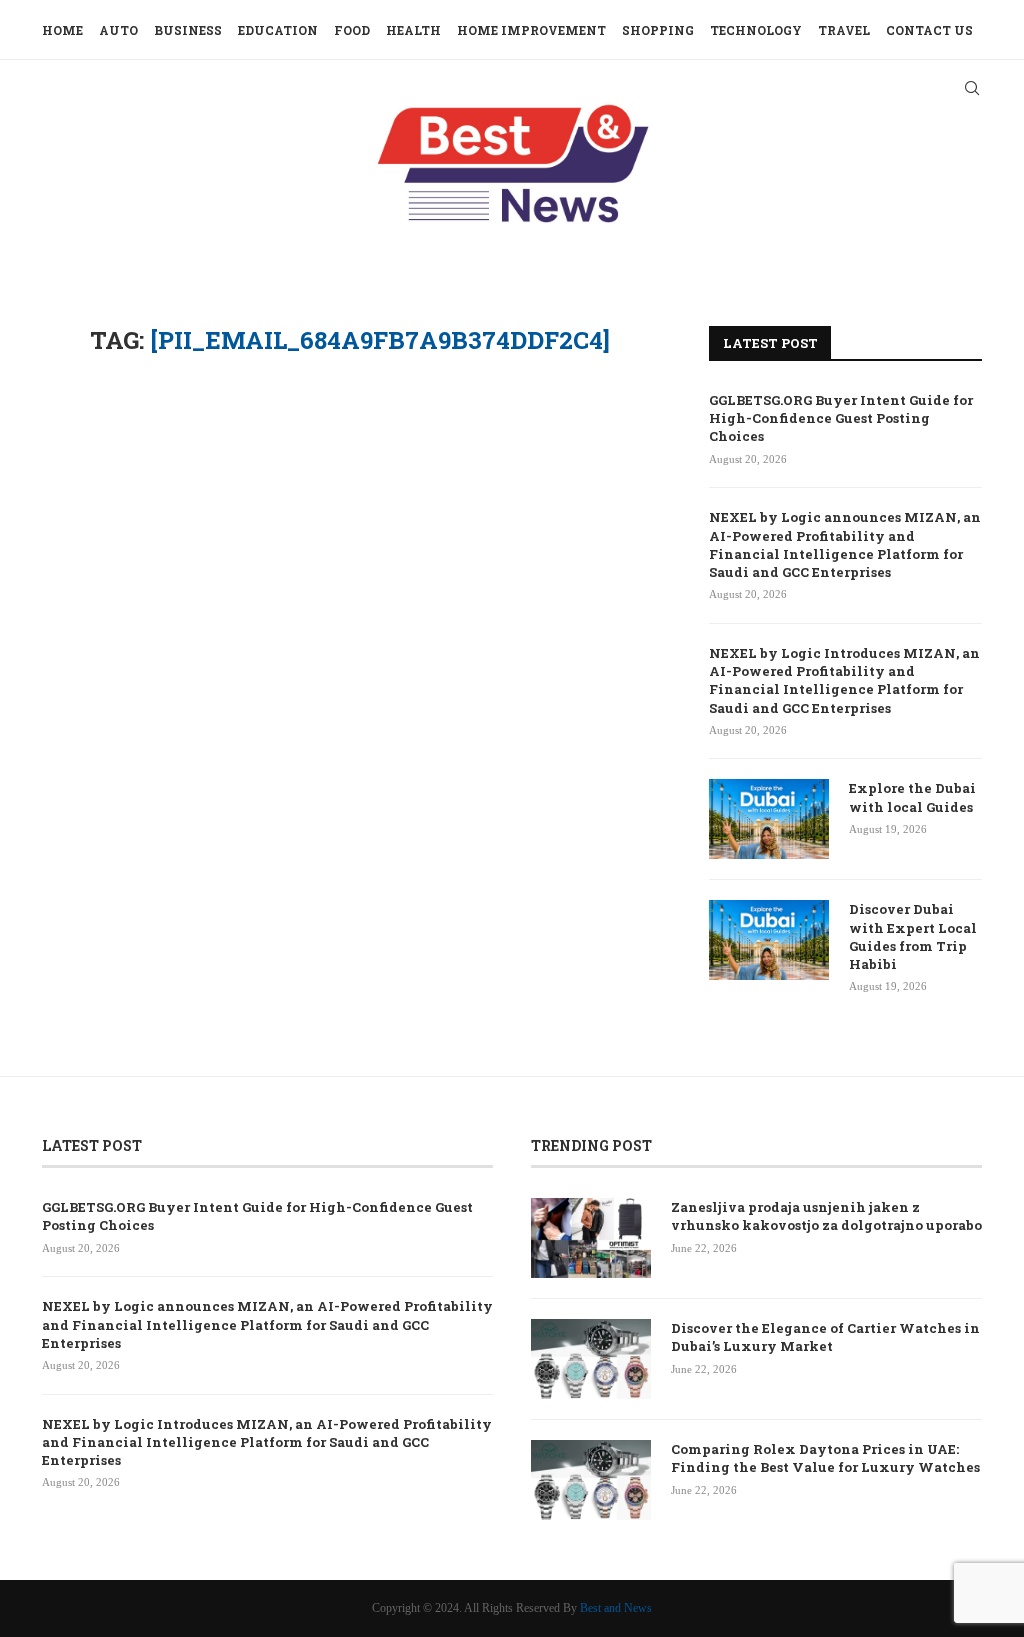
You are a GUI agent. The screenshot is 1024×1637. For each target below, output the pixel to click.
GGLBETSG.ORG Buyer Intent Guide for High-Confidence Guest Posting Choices (841, 418)
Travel (844, 30)
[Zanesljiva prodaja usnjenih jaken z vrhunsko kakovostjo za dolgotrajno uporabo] (591, 1238)
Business (188, 30)
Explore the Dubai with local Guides (912, 797)
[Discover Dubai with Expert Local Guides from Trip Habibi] (769, 940)
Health (413, 30)
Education (278, 30)
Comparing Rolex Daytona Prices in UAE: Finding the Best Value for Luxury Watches (825, 1458)
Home (62, 30)
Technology (756, 30)
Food (352, 30)
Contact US (929, 30)
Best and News (616, 1608)
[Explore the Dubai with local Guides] (769, 819)
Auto (118, 30)
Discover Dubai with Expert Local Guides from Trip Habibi (913, 936)
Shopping (658, 30)
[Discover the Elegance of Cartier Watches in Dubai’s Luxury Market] (591, 1359)
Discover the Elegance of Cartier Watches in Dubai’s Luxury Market (825, 1337)
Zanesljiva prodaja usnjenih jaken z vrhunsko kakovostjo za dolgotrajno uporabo (826, 1216)
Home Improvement (531, 30)
